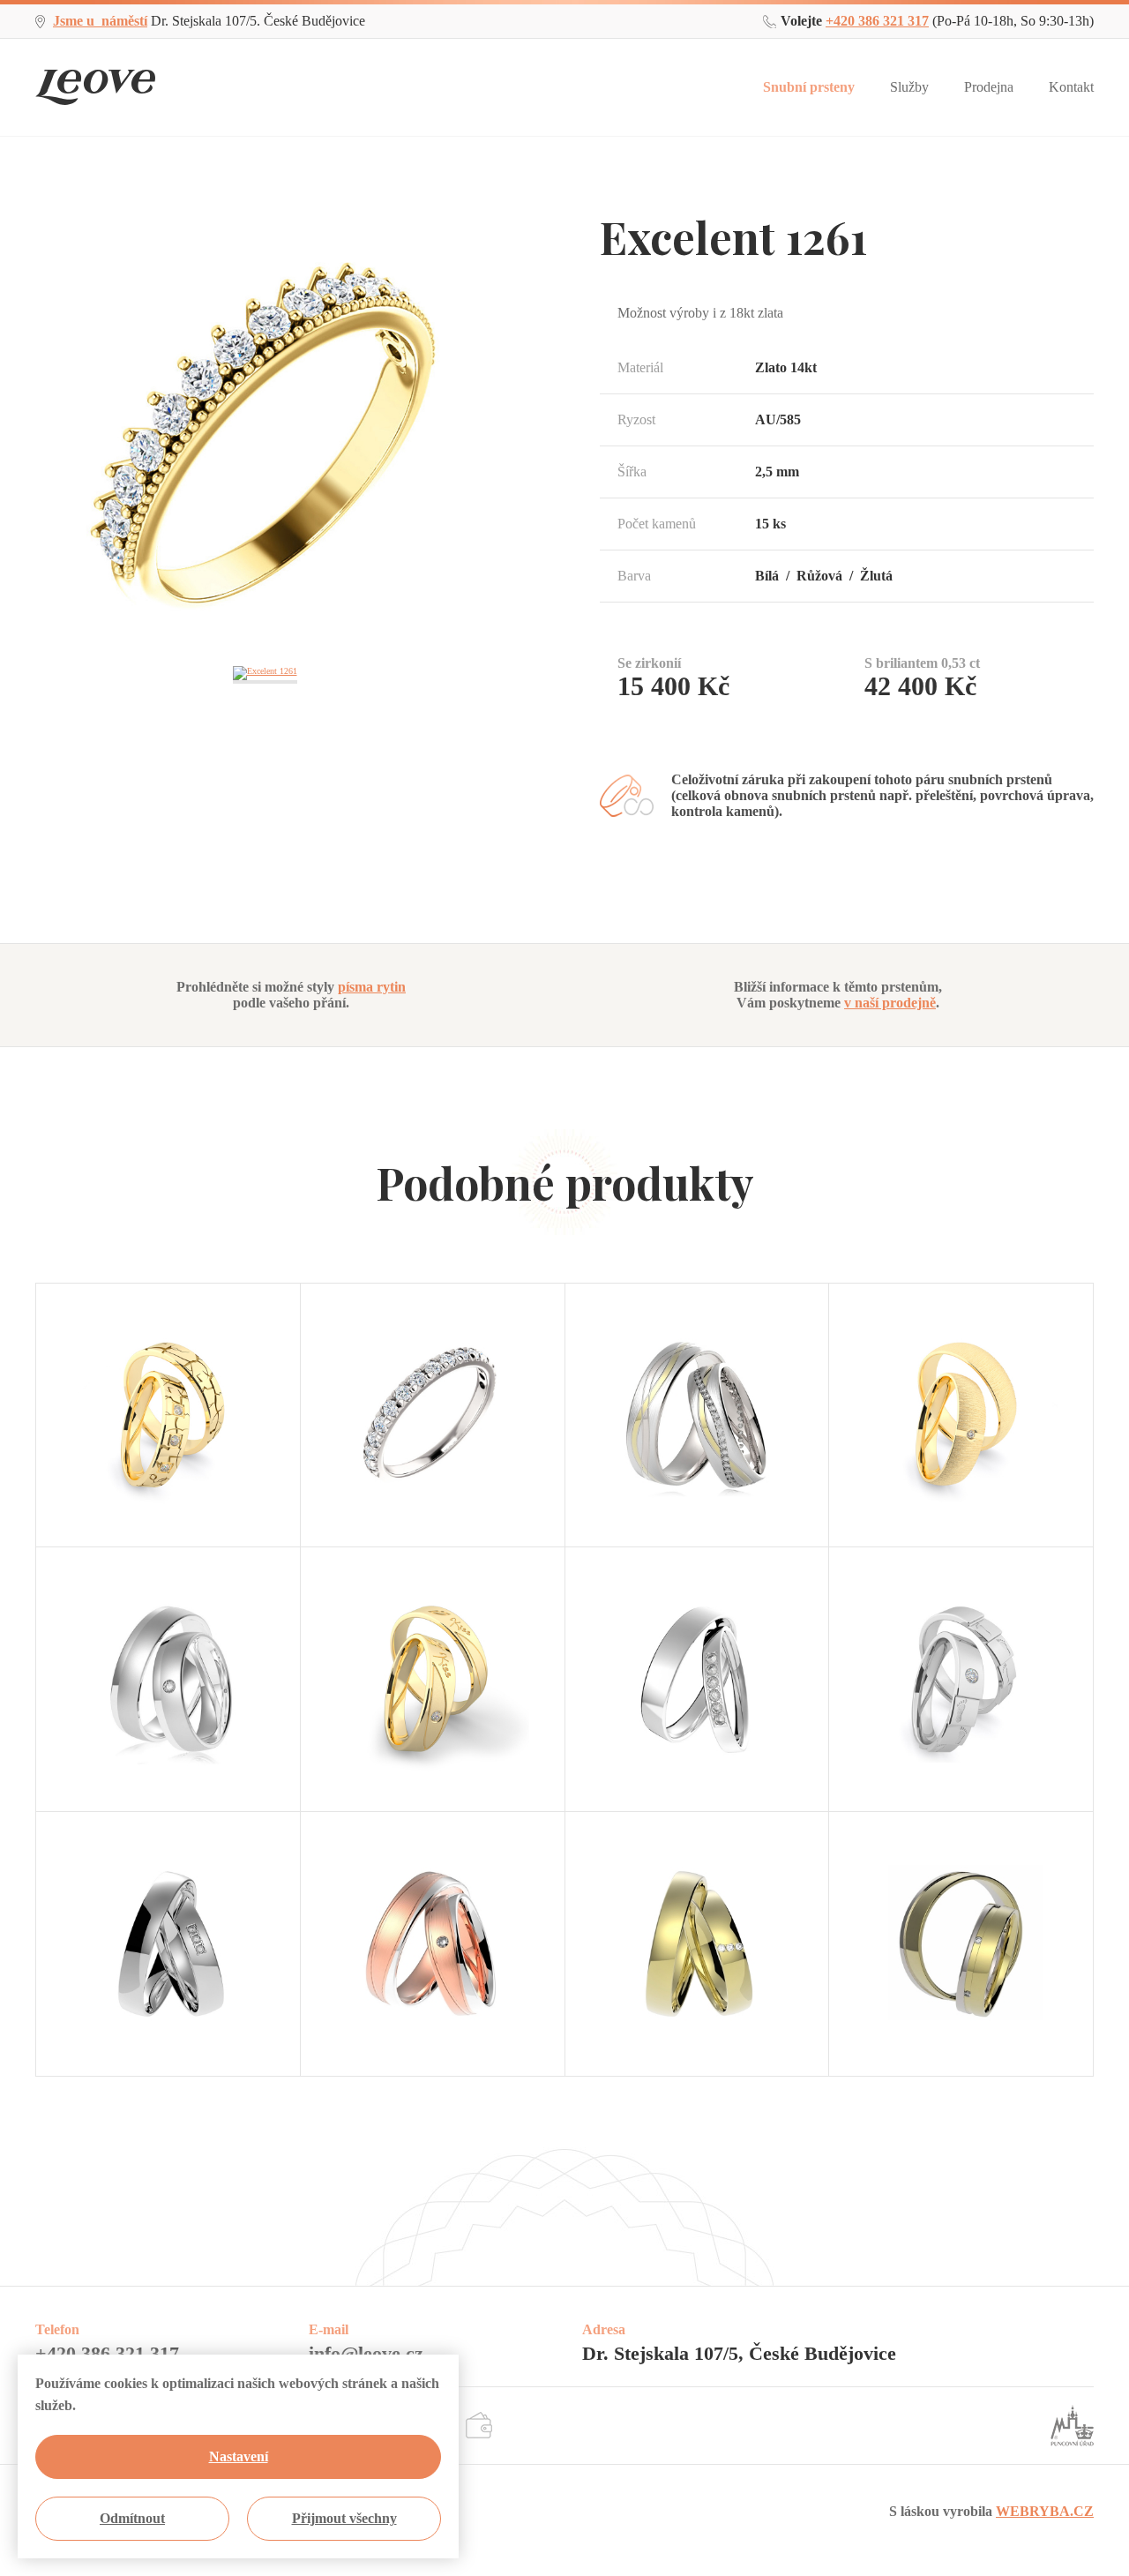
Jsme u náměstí (100, 21)
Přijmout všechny (344, 2518)
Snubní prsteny (809, 87)
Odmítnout (132, 2518)
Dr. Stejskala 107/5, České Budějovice (739, 2353)
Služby (909, 87)
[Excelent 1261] (265, 212)
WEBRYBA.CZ (1045, 2511)
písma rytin (372, 987)
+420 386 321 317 (877, 21)
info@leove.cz (366, 2353)
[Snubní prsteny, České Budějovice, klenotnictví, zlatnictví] (95, 75)
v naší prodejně (890, 1003)
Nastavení (239, 2456)
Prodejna (989, 87)
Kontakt (1071, 87)
